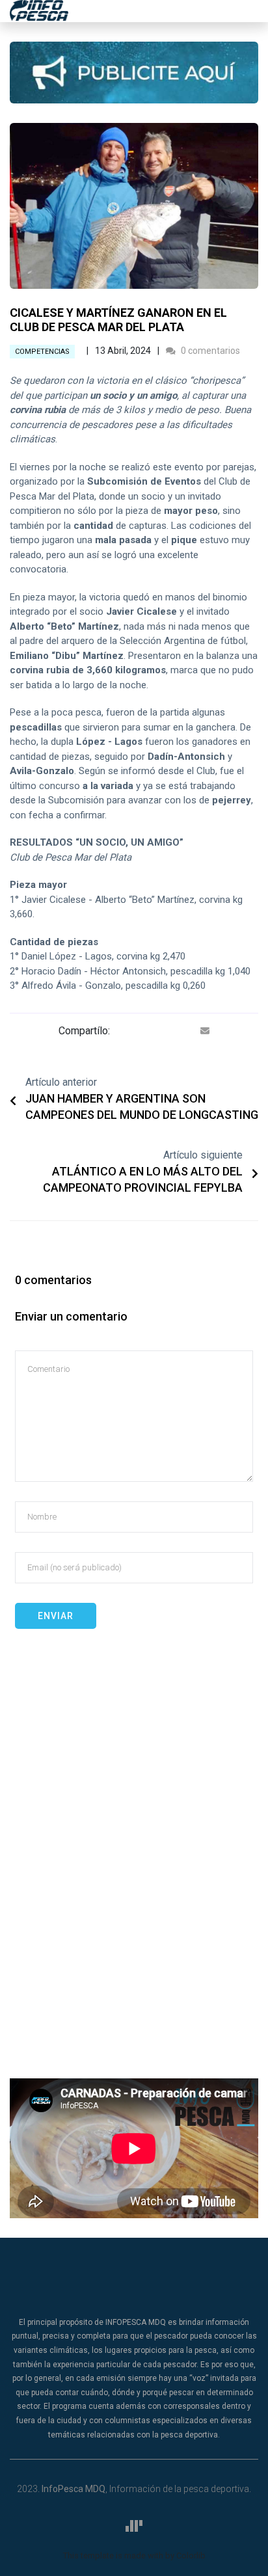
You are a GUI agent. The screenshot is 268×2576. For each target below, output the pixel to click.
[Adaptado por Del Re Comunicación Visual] (134, 2526)
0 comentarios (209, 351)
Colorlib (191, 2556)
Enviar (56, 1616)
